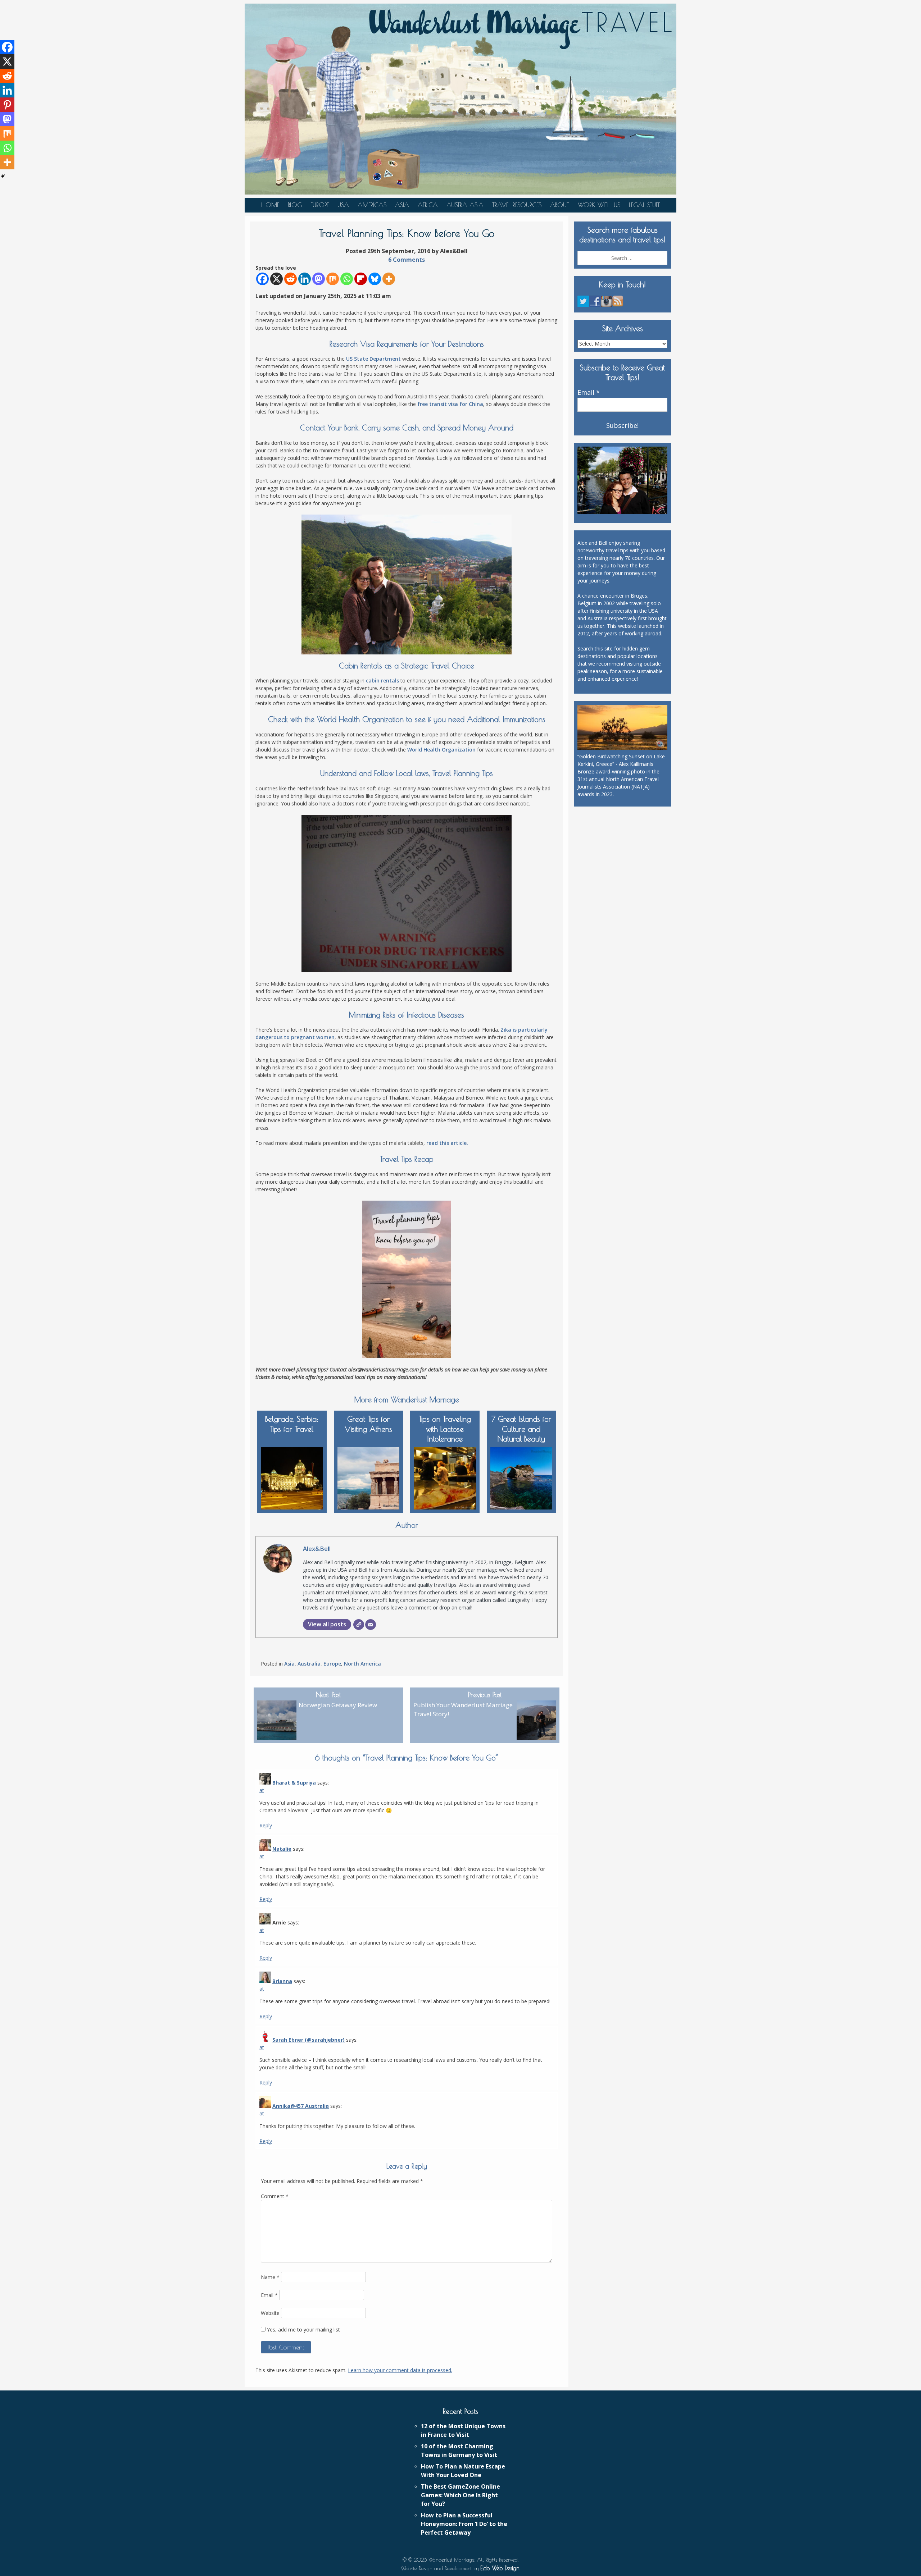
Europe (320, 205)
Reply (266, 1825)
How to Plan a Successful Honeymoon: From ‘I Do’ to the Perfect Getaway (464, 2524)
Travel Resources (517, 205)
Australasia (465, 205)
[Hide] (3, 176)
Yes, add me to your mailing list (303, 2330)
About (560, 205)
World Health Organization (441, 750)
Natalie (282, 1849)
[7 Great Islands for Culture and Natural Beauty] (521, 1477)
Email (269, 2295)
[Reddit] (291, 279)
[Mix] (333, 279)
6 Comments (407, 260)
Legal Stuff (645, 205)
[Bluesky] (375, 279)
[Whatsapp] (347, 279)
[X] (276, 279)
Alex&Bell (317, 1549)
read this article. (447, 1143)
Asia (402, 205)
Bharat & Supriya (294, 1783)
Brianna (282, 1981)
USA (343, 205)
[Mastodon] (319, 279)
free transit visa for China (450, 404)
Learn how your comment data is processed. (400, 2370)
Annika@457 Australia (301, 2106)
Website (270, 2313)
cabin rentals (382, 680)
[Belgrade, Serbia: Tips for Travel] (292, 1477)
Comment (275, 2196)
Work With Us (599, 205)
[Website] (359, 1625)
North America (362, 1664)
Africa (428, 205)
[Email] (371, 1625)
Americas (372, 205)
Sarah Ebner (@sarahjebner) (308, 2040)
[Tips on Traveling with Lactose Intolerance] (445, 1477)
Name (270, 2277)
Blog (295, 205)
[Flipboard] (361, 279)
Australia (309, 1664)
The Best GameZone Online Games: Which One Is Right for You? (460, 2495)
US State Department (373, 359)
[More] (389, 279)
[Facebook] (262, 279)
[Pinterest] (7, 105)
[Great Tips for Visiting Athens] (369, 1477)
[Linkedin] (305, 279)
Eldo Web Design (500, 2568)
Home (270, 205)
